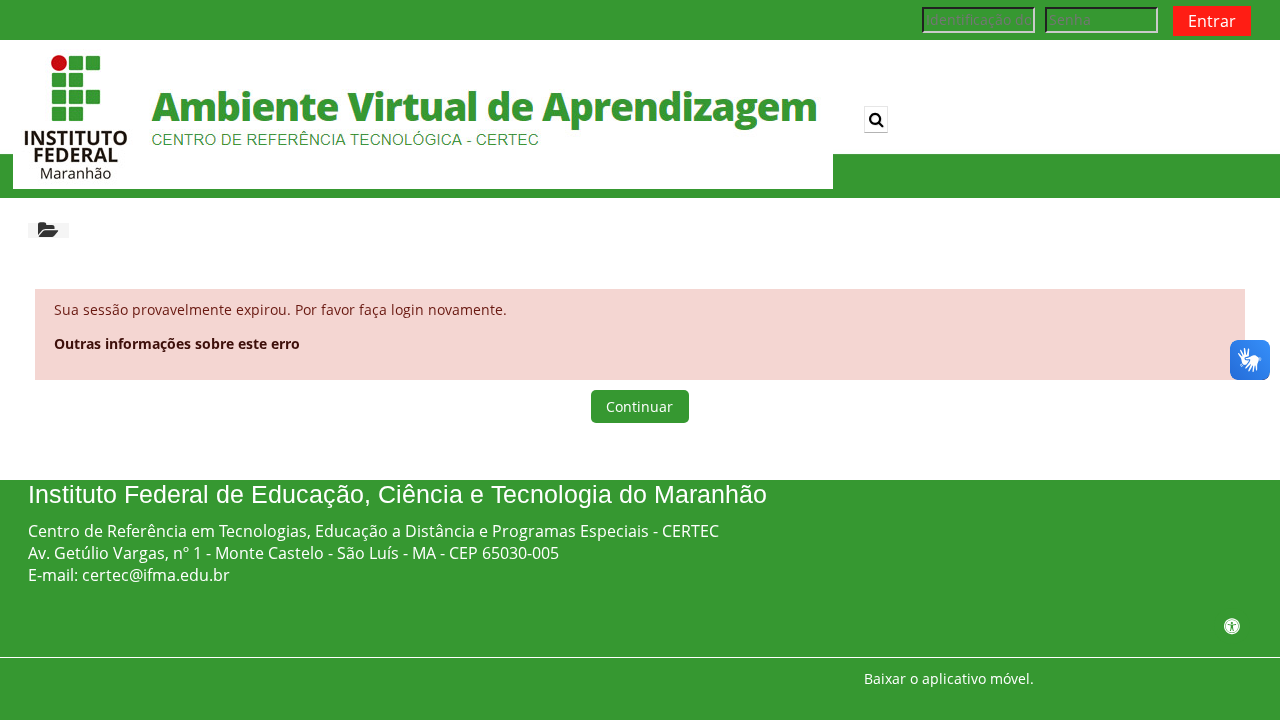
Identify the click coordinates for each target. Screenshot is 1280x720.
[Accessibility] (1232, 626)
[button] (876, 119)
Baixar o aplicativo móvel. (949, 678)
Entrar (1212, 21)
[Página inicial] (423, 117)
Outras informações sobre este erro (177, 343)
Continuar (639, 406)
